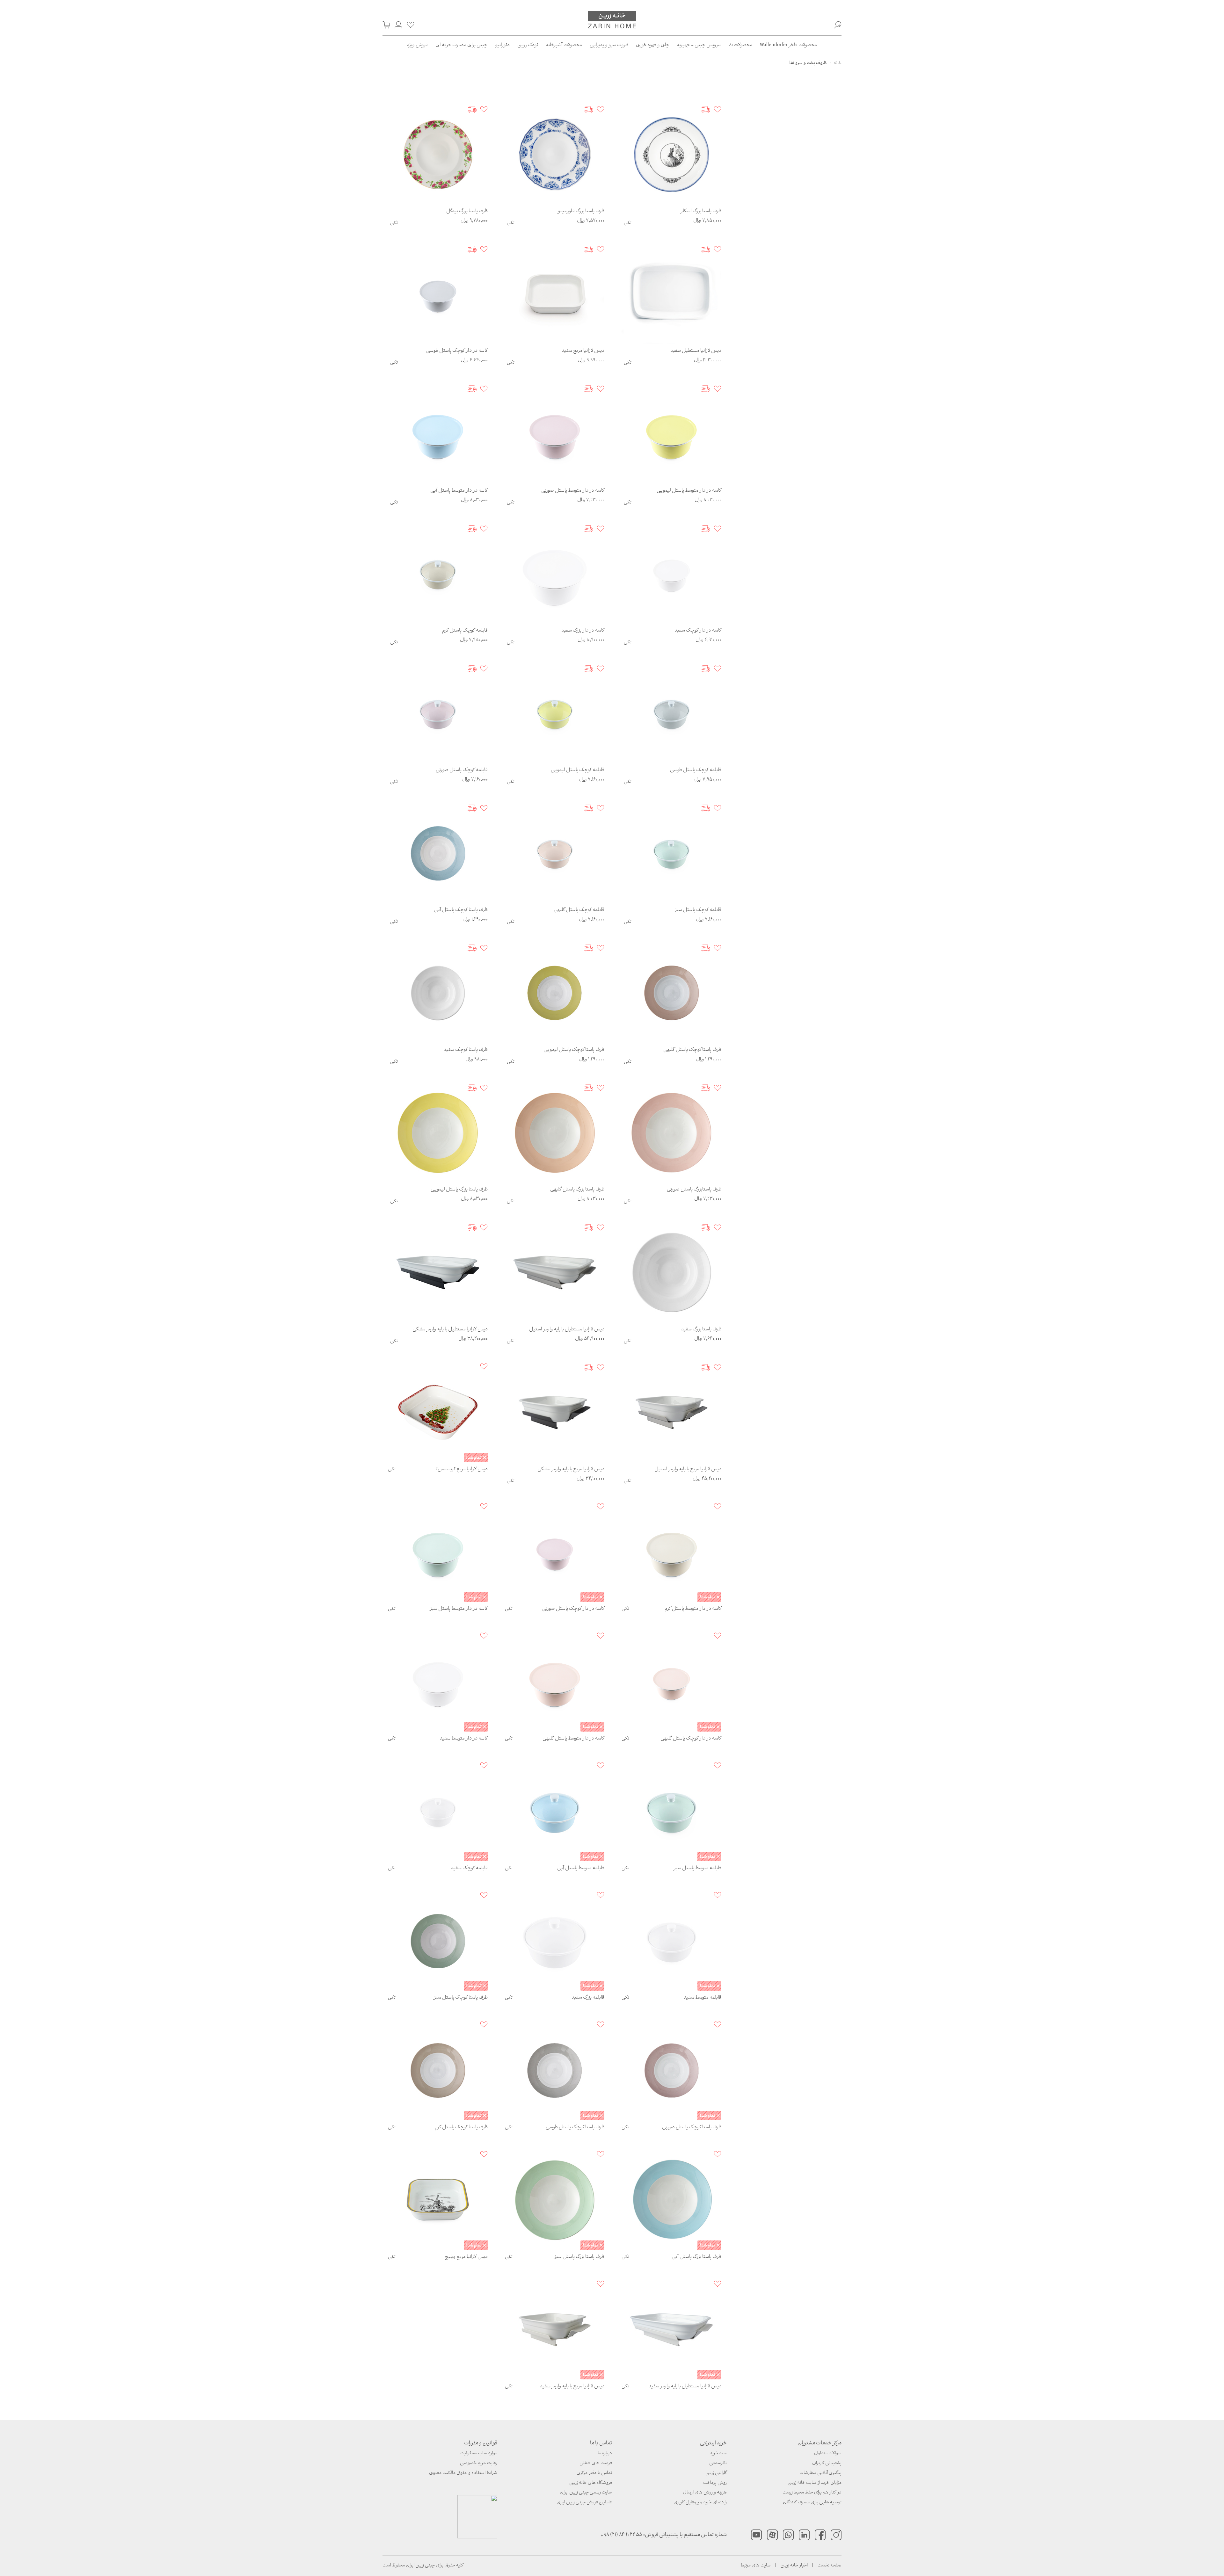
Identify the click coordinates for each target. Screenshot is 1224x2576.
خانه (838, 63)
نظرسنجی (718, 2463)
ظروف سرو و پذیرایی (609, 45)
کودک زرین (528, 45)
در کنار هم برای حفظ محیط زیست (812, 2493)
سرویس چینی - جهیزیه (699, 45)
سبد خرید (718, 2453)
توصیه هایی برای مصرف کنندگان (812, 2503)
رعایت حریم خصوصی (479, 2463)
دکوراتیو (502, 45)
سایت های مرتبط (756, 2566)
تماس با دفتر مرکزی (594, 2473)
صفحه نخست (830, 2566)
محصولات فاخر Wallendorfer (788, 45)
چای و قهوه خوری (653, 45)
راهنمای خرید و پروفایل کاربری (700, 2503)
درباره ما (605, 2453)
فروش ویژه (417, 45)
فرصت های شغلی (596, 2463)
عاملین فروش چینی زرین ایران (584, 2503)
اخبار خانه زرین (794, 2566)
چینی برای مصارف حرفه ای (461, 45)
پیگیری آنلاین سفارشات (820, 2473)
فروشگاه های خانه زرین (591, 2483)
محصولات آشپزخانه (564, 45)
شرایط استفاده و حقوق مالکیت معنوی (463, 2473)
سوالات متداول (828, 2453)
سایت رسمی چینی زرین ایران (586, 2493)
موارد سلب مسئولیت (479, 2453)
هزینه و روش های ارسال (705, 2493)
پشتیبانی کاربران (827, 2463)
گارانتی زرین (716, 2473)
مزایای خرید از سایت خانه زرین (815, 2483)
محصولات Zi (741, 45)
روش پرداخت (715, 2483)
